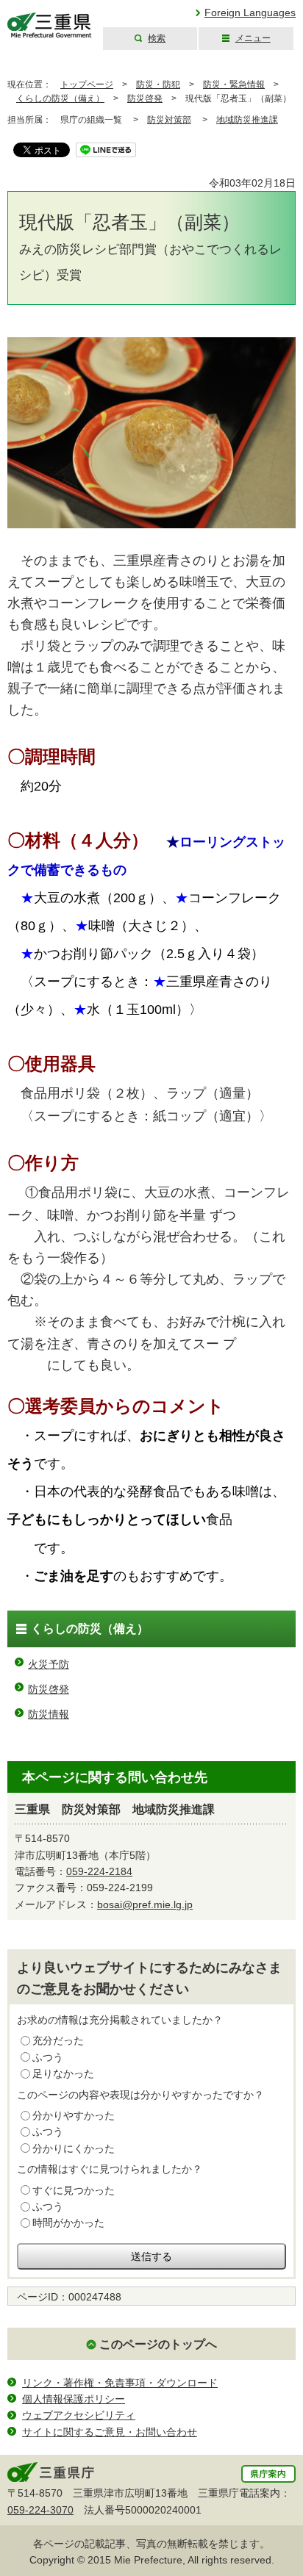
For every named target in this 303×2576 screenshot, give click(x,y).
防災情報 (49, 1714)
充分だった (58, 2040)
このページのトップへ (158, 2344)
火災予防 (49, 1664)
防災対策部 (169, 120)
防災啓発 (145, 98)
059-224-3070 (40, 2510)
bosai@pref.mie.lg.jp (145, 1904)
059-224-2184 (99, 1871)
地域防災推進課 (247, 120)
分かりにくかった (74, 2148)
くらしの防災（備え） (60, 98)
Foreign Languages (250, 12)
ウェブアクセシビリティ (79, 2415)
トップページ (87, 84)
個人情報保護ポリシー (74, 2399)
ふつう (48, 2057)
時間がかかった (68, 2223)
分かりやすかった (74, 2115)
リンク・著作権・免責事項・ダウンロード (120, 2383)
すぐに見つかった (74, 2190)
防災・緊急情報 (234, 84)
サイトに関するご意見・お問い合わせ (110, 2432)
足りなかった (63, 2073)
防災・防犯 (158, 84)
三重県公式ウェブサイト (50, 25)
